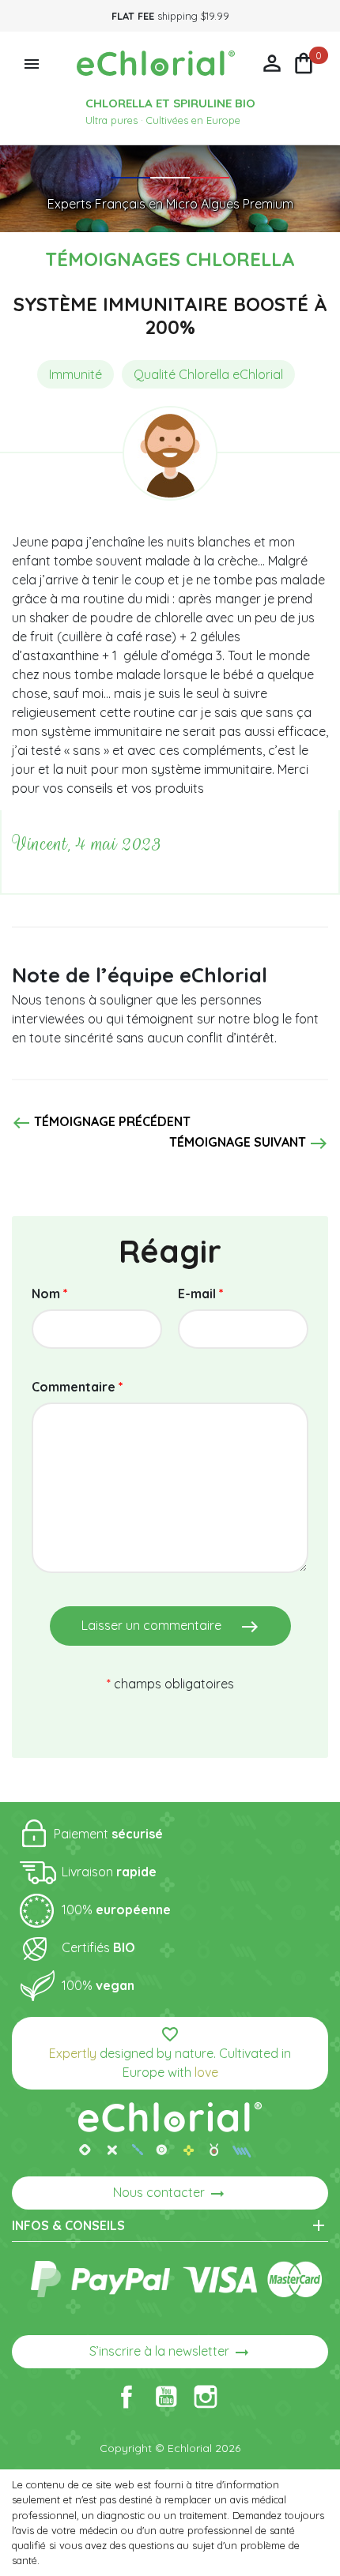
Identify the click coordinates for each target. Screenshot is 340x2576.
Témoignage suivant (249, 1143)
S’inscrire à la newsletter (170, 2353)
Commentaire (77, 1387)
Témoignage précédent (101, 1123)
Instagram (206, 2397)
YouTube (166, 2397)
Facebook (127, 2397)
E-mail (201, 1294)
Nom (50, 1294)
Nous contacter (170, 2194)
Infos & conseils (170, 2225)
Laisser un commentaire (170, 1627)
